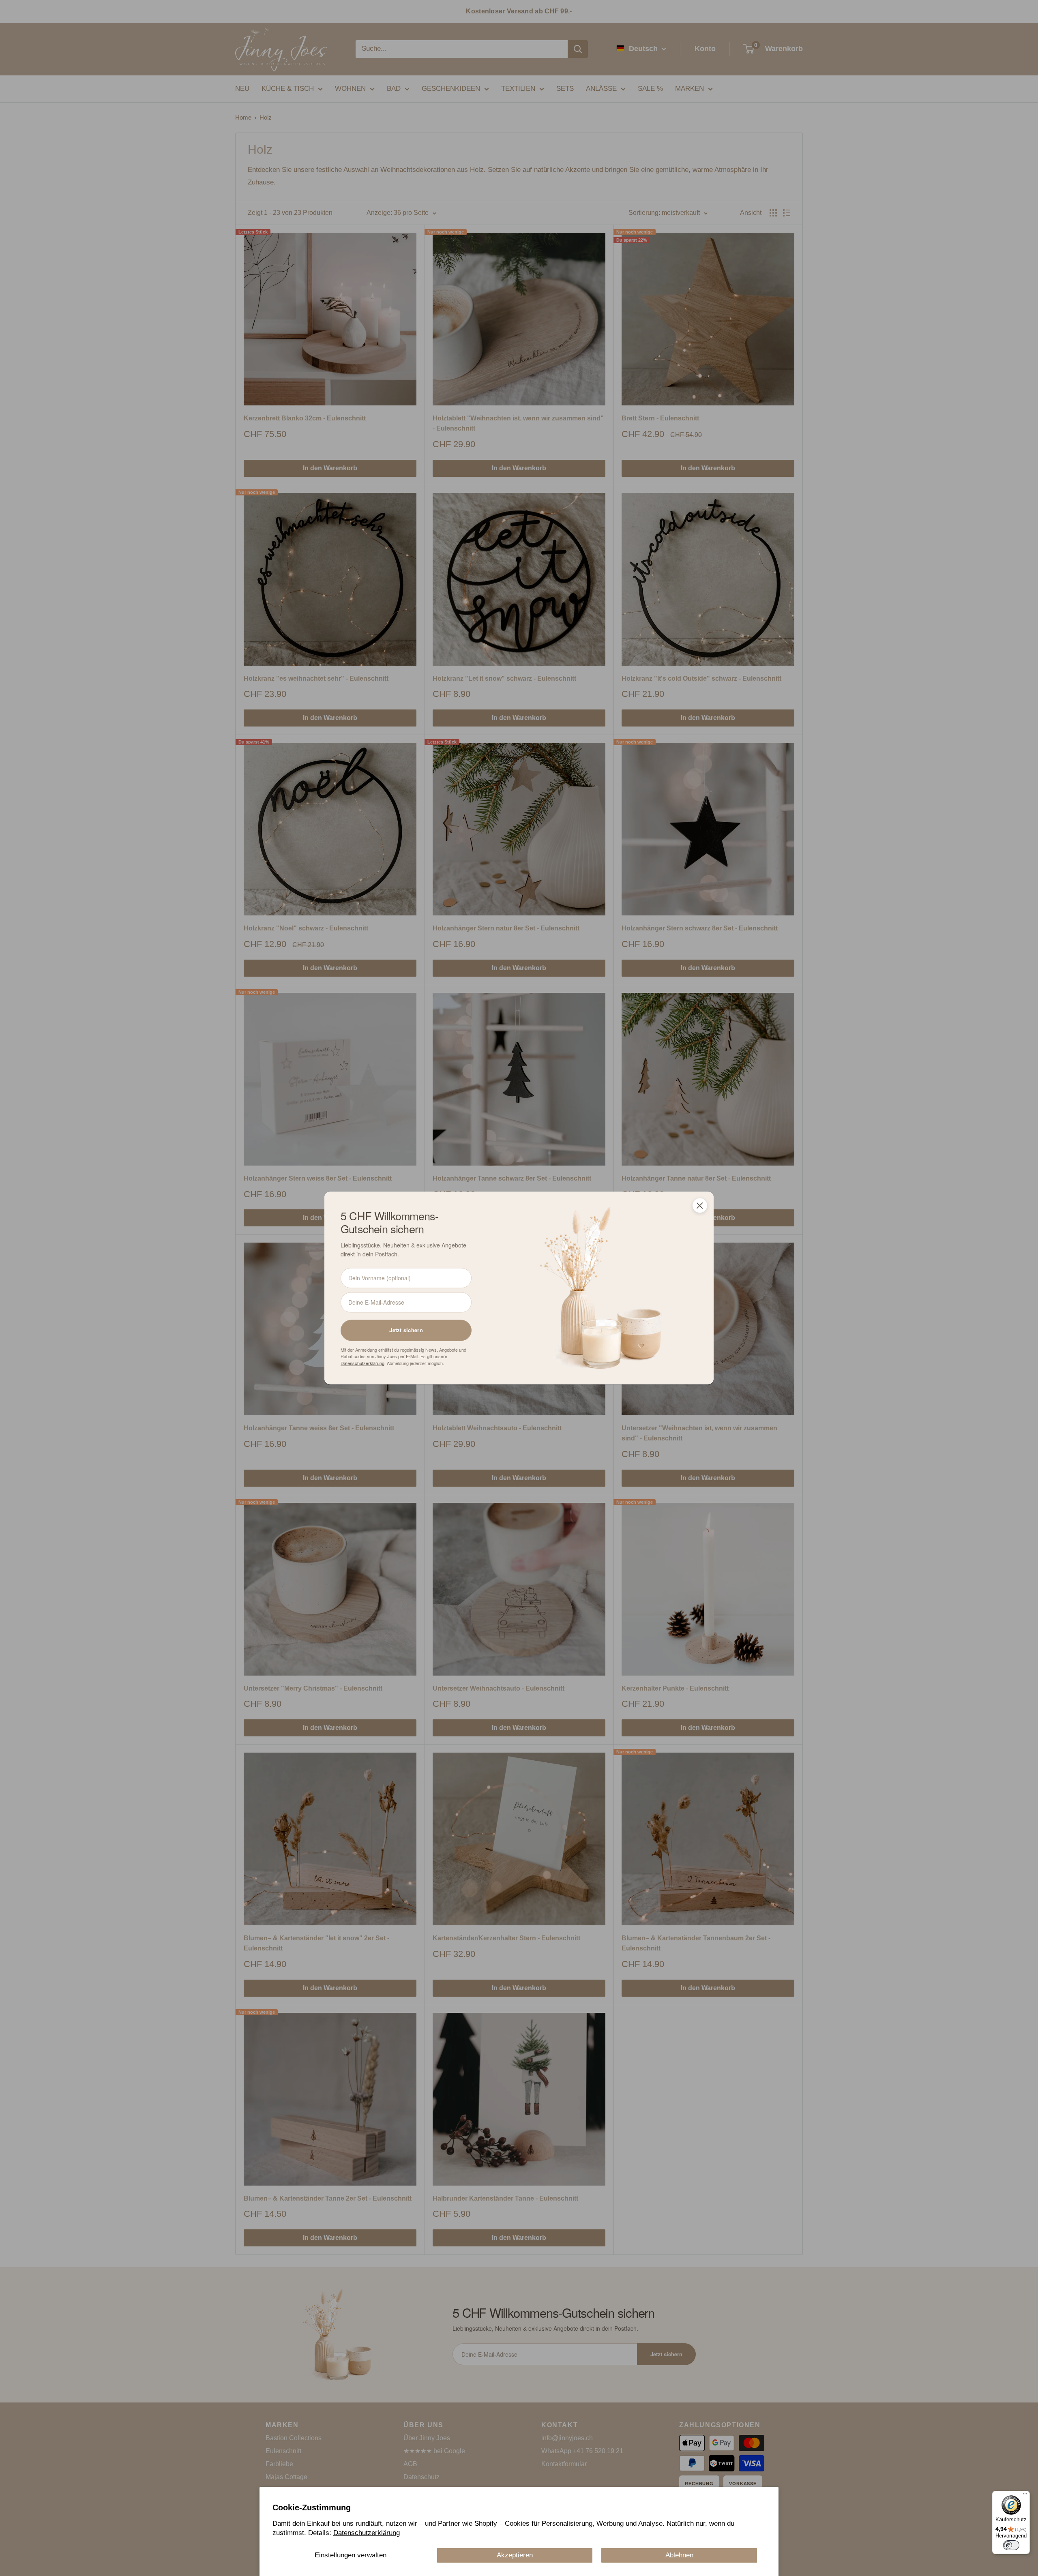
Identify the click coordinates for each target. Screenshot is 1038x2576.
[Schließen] (700, 1205)
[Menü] (1025, 2496)
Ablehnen (679, 2555)
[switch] (1011, 2545)
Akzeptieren (515, 2555)
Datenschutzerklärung (367, 2533)
